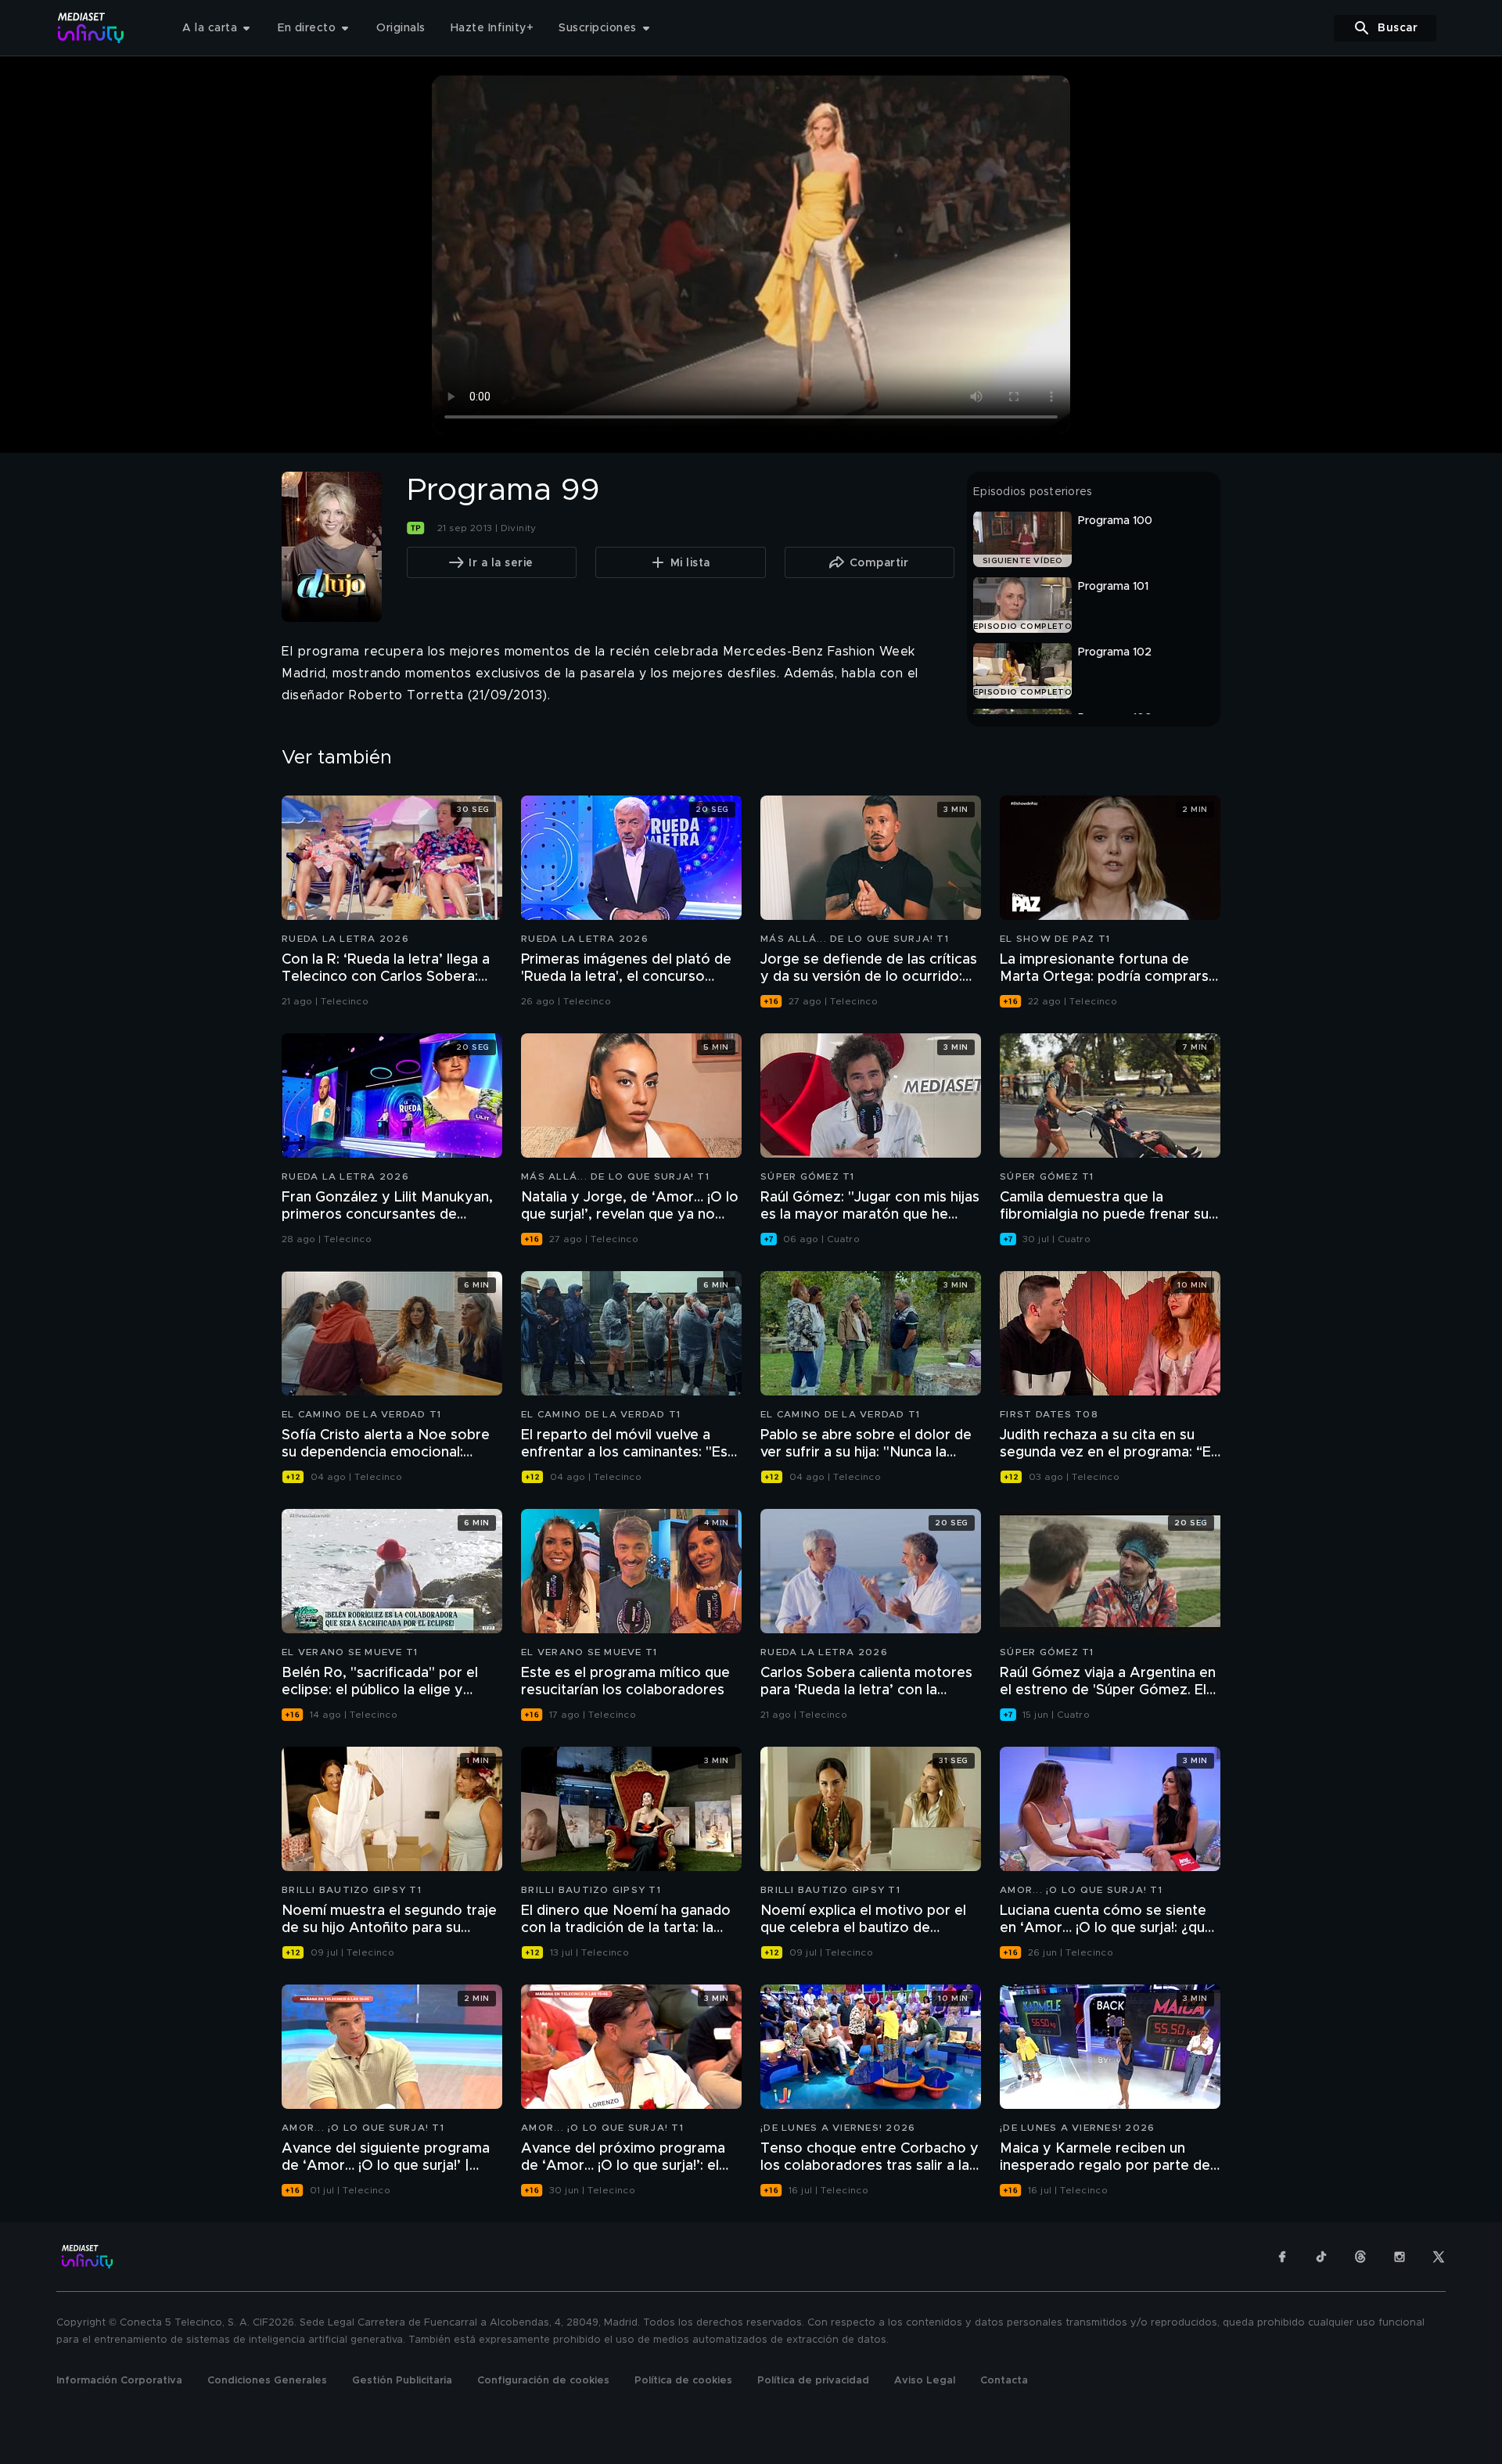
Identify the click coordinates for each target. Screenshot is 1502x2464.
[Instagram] (1400, 2257)
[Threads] (1360, 2257)
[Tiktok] (1321, 2257)
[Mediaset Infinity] (91, 28)
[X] (1439, 2257)
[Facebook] (1282, 2257)
